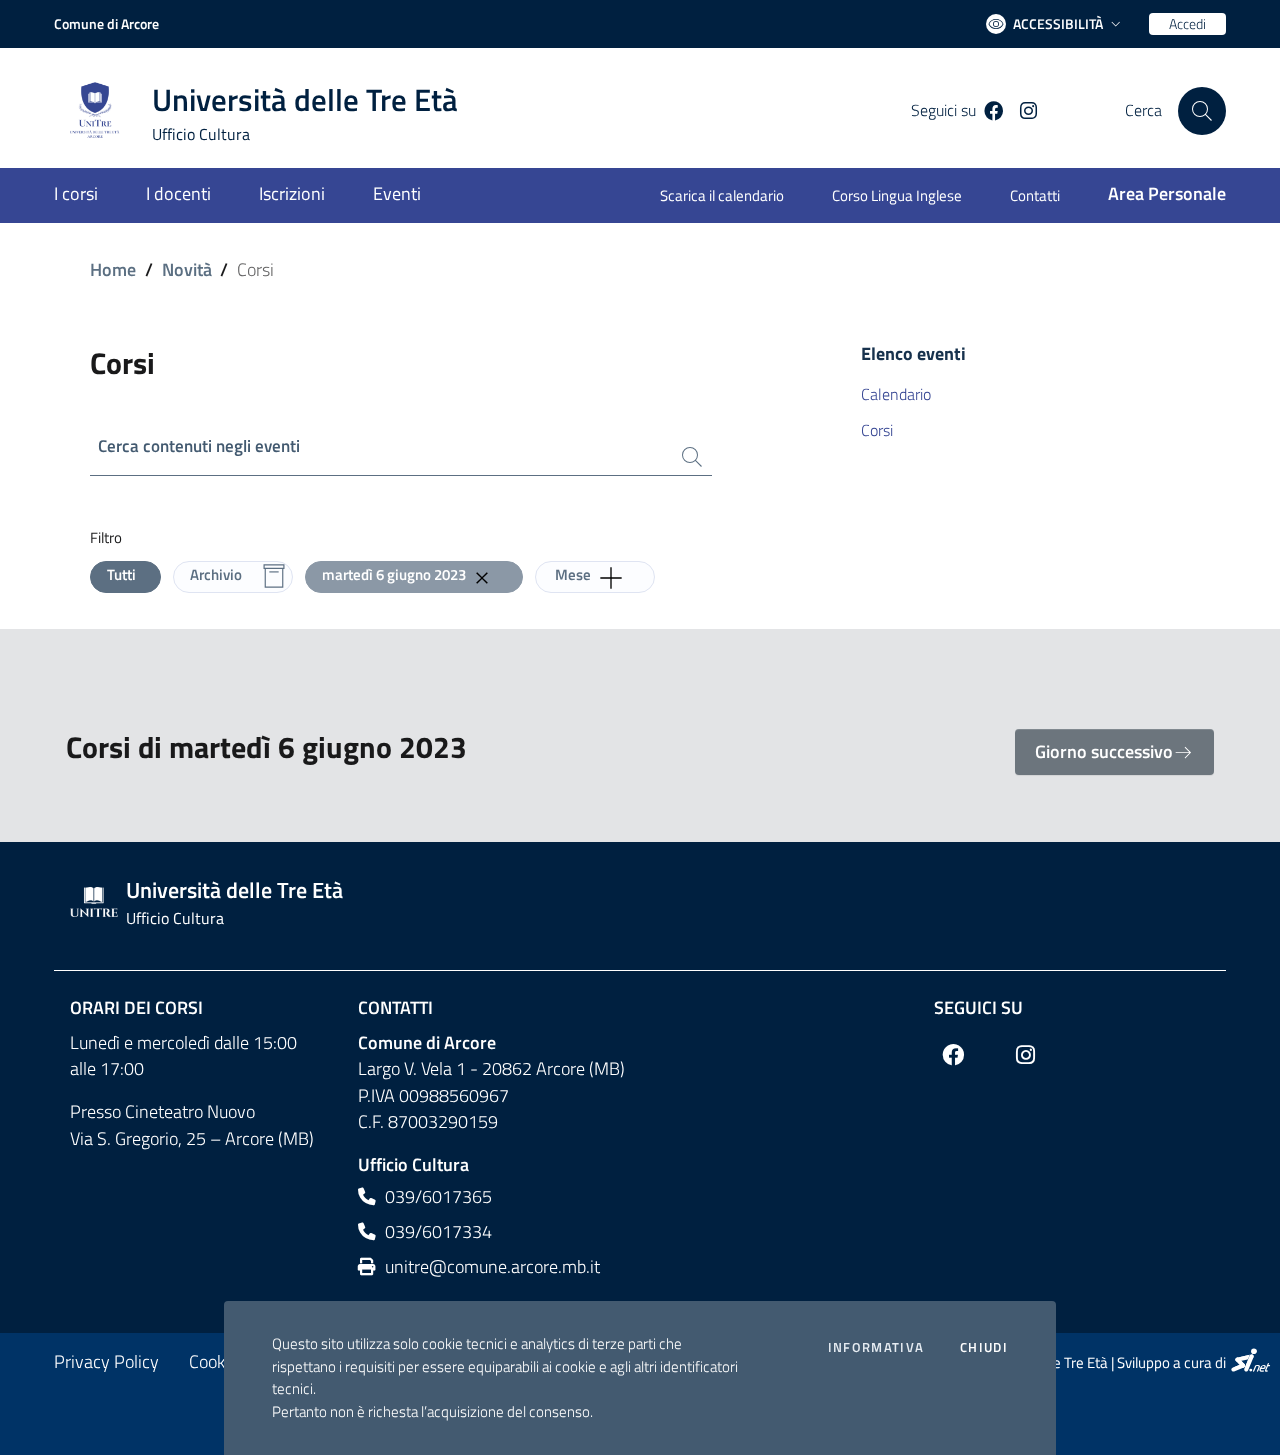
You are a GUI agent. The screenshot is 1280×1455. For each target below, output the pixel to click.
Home (113, 269)
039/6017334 (436, 1231)
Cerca (1143, 110)
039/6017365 (436, 1196)
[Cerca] (1202, 111)
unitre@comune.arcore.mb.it (490, 1266)
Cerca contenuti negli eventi (199, 446)
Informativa (876, 1347)
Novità (187, 269)
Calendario (896, 394)
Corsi (877, 430)
